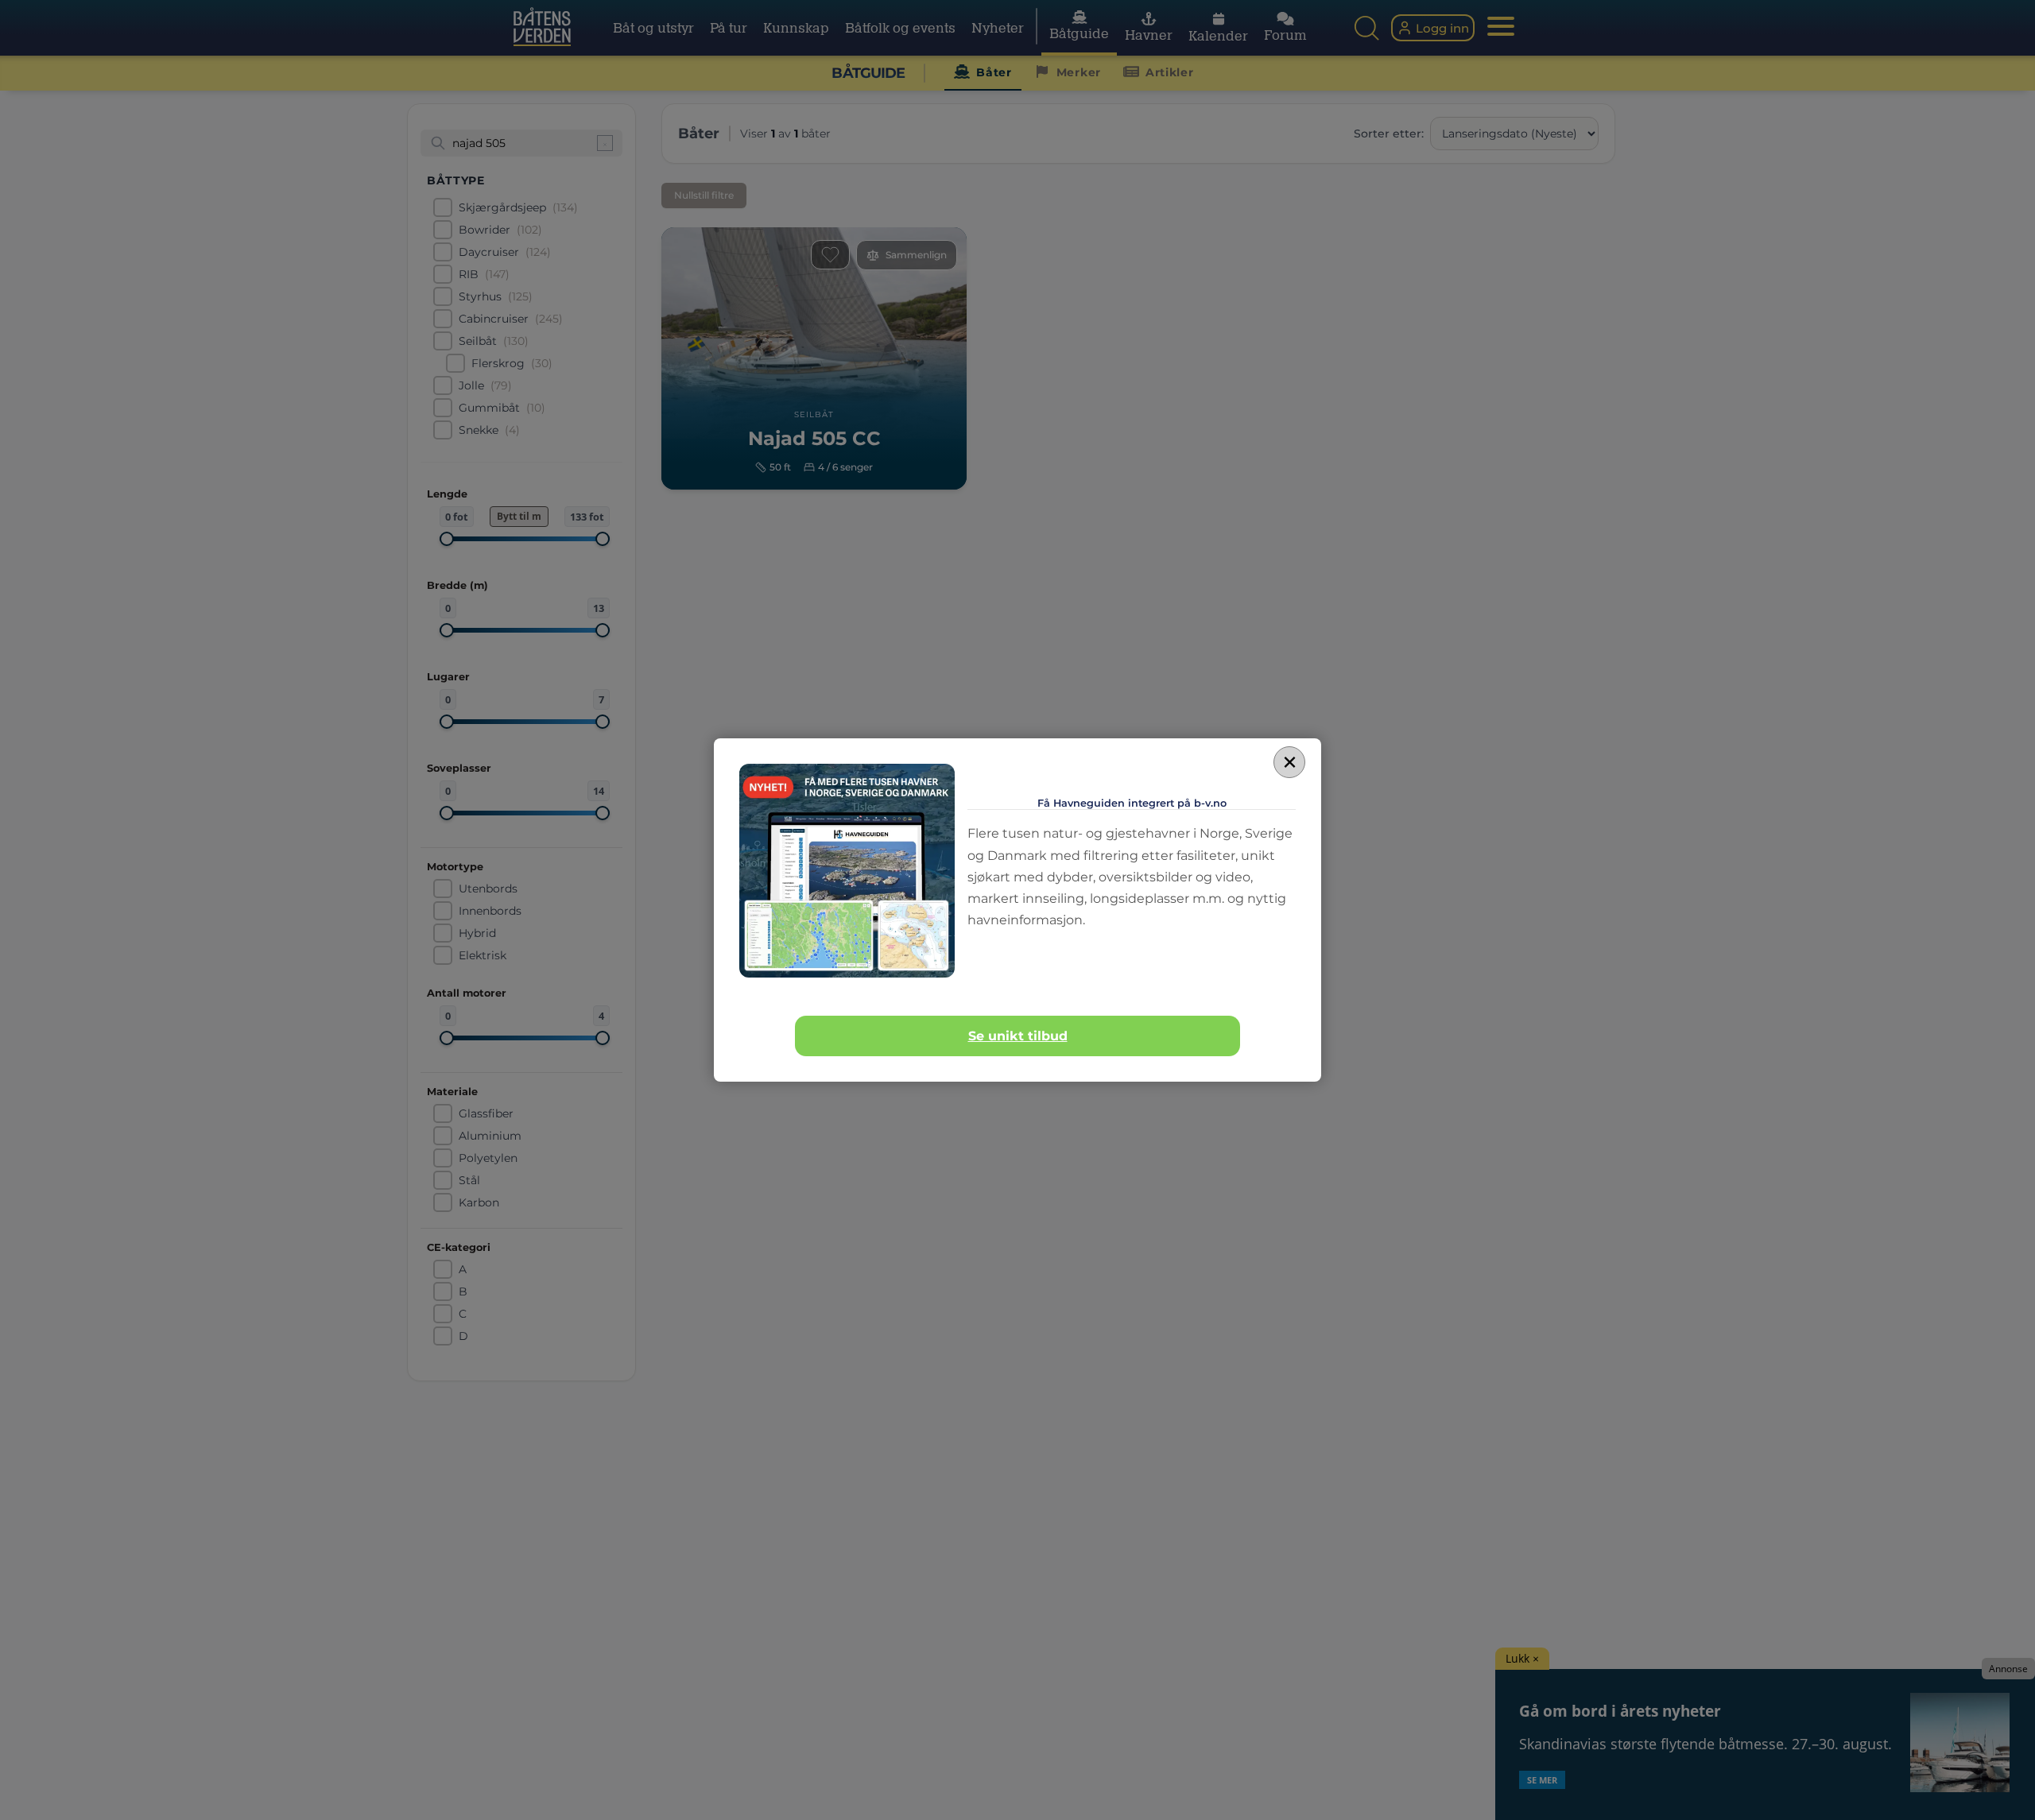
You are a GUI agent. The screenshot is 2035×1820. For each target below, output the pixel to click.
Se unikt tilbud (1018, 1036)
